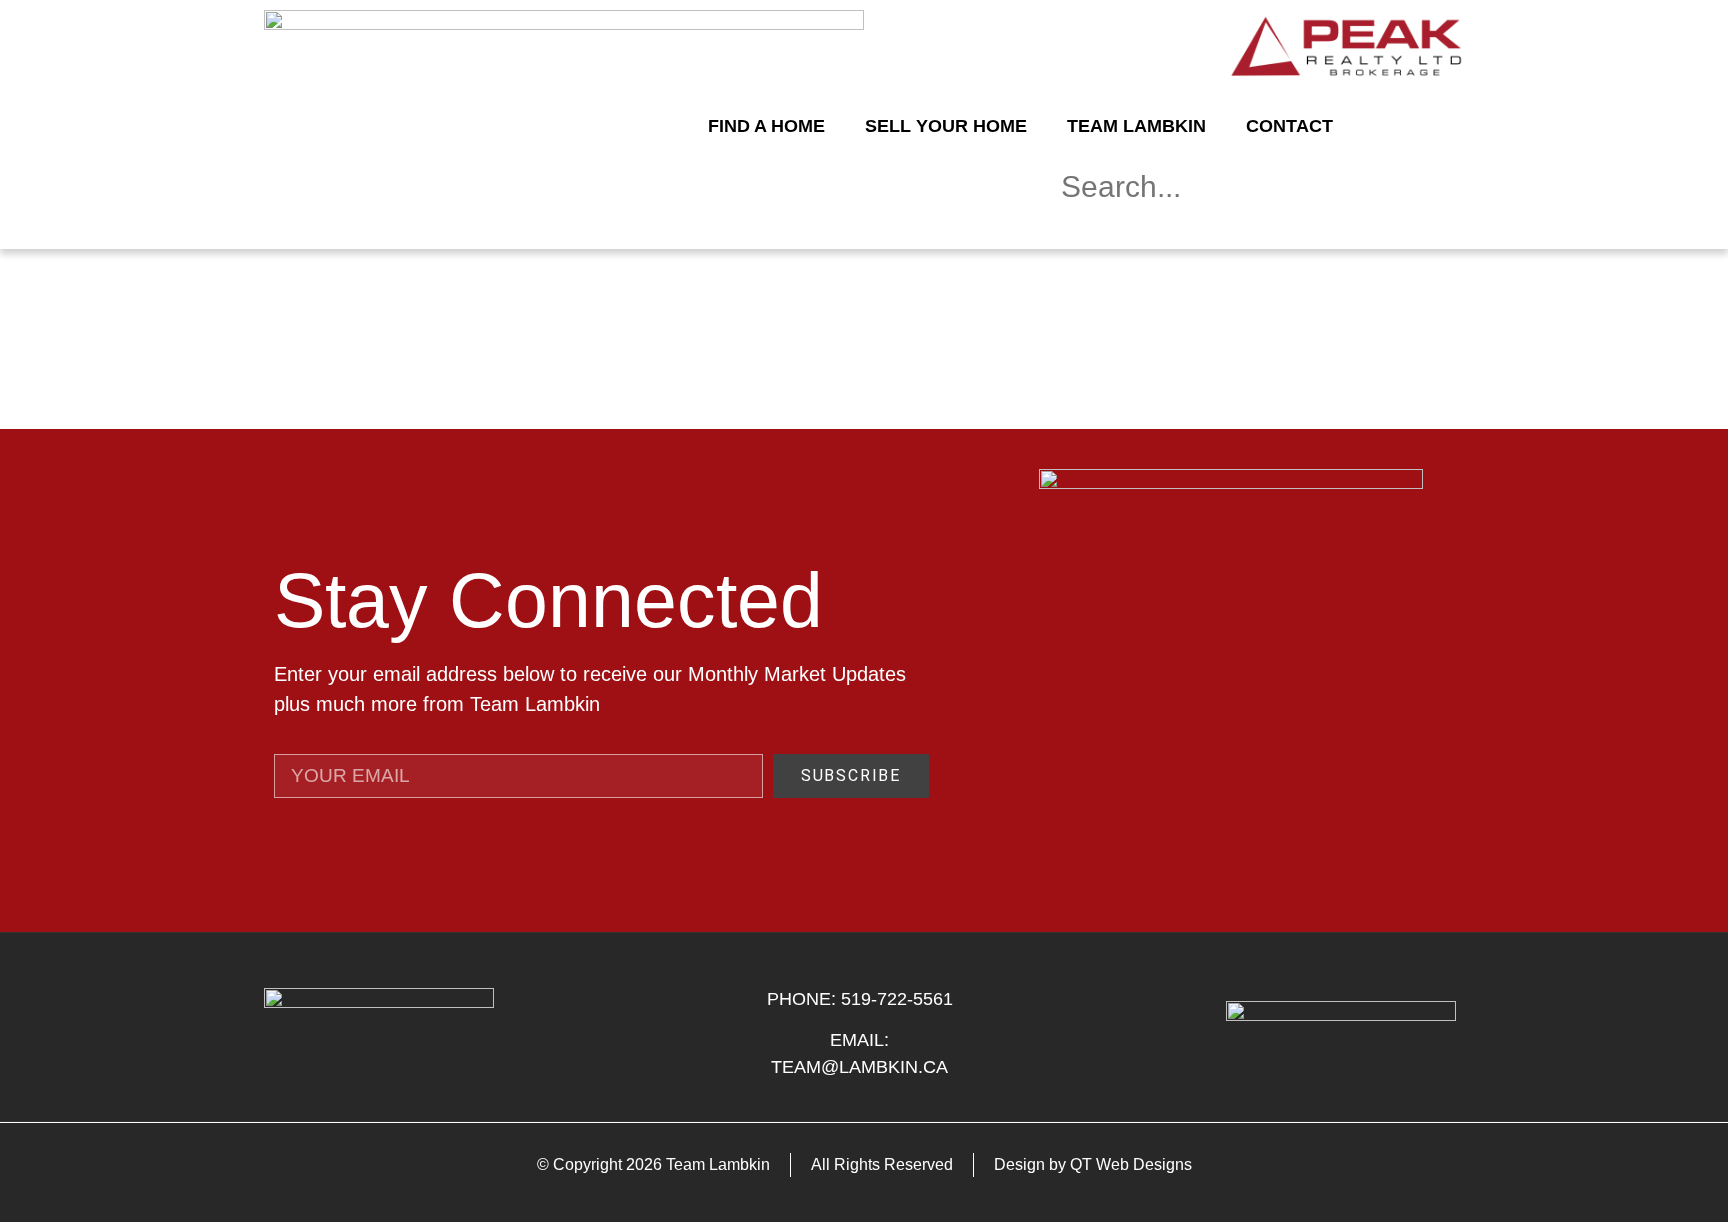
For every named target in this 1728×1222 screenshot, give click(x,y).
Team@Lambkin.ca (859, 1067)
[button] (1254, 231)
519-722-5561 (897, 999)
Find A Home (766, 126)
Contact (1289, 126)
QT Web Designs (1131, 1164)
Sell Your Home (946, 126)
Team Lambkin (1136, 126)
